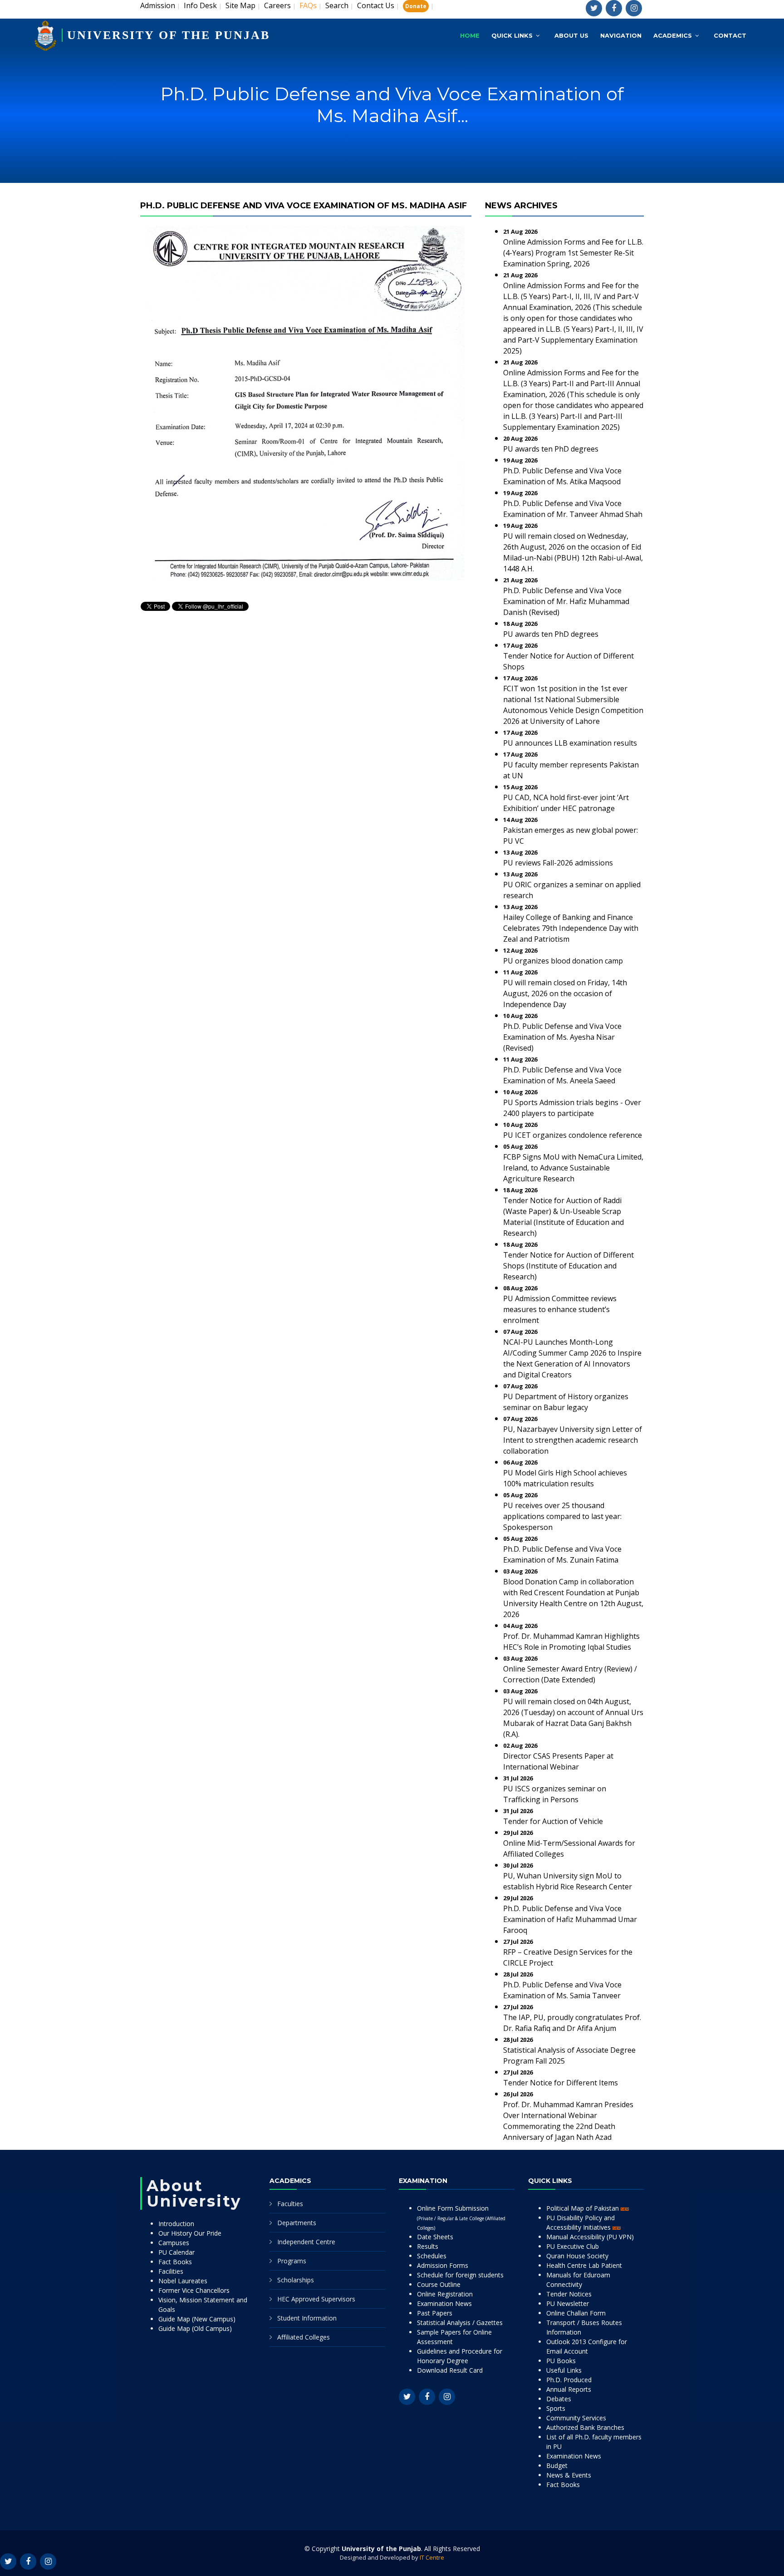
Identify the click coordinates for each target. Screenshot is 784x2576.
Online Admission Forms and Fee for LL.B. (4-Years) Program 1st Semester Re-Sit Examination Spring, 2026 (573, 253)
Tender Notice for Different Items (561, 2083)
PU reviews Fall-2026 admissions (558, 863)
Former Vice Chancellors (194, 2290)
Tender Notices (569, 2294)
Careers (277, 5)
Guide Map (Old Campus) (195, 2328)
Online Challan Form (576, 2313)
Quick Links (512, 35)
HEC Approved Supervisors (316, 2299)
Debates (559, 2399)
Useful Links (564, 2370)
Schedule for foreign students (460, 2275)
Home (470, 35)
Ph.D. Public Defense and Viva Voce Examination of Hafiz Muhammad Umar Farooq (570, 1919)
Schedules (432, 2256)
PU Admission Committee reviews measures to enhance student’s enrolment (560, 1309)
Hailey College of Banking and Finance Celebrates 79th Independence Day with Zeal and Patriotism (571, 928)
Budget (557, 2465)
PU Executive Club (573, 2246)
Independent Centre (306, 2242)
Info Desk (200, 5)
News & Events (569, 2475)
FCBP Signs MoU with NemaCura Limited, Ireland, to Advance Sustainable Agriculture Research (573, 1168)
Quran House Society (577, 2256)
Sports (556, 2408)
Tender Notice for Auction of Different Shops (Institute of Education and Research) (568, 1266)
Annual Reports (569, 2389)
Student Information (307, 2318)
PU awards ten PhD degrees (551, 449)
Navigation (621, 35)
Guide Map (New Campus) (197, 2319)
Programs (292, 2261)
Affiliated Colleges (304, 2337)
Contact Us (376, 5)
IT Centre (432, 2557)
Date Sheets (435, 2237)
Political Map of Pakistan (583, 2208)
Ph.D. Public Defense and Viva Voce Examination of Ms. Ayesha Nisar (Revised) (562, 1037)
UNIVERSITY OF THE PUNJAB (169, 35)
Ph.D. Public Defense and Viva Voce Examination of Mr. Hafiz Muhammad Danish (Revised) (566, 601)
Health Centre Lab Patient (584, 2265)
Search (337, 5)
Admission (158, 5)
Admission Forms (443, 2265)
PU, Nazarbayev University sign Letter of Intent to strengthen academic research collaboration (573, 1440)
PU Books (561, 2361)
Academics (673, 35)
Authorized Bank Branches (585, 2427)
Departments (297, 2223)
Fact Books (175, 2262)
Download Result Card (450, 2370)
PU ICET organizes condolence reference (573, 1135)
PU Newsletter (568, 2303)
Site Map (240, 5)
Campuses (174, 2243)
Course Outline (439, 2284)
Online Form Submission (461, 2217)
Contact (730, 35)
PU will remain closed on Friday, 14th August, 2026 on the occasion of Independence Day (565, 993)
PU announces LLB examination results (570, 743)
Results (428, 2246)
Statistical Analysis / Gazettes (460, 2323)
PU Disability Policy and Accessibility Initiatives (581, 2222)
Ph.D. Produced (569, 2380)
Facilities (171, 2271)
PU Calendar (176, 2252)
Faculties (290, 2204)
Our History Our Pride (190, 2233)
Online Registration (445, 2294)
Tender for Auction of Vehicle (553, 1821)
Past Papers (435, 2313)
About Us (571, 35)
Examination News (444, 2303)
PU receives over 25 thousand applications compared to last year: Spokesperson (562, 1516)
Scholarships (296, 2280)
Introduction (176, 2224)
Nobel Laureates (183, 2281)
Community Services (576, 2418)
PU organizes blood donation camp (563, 961)
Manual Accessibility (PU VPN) (590, 2237)
